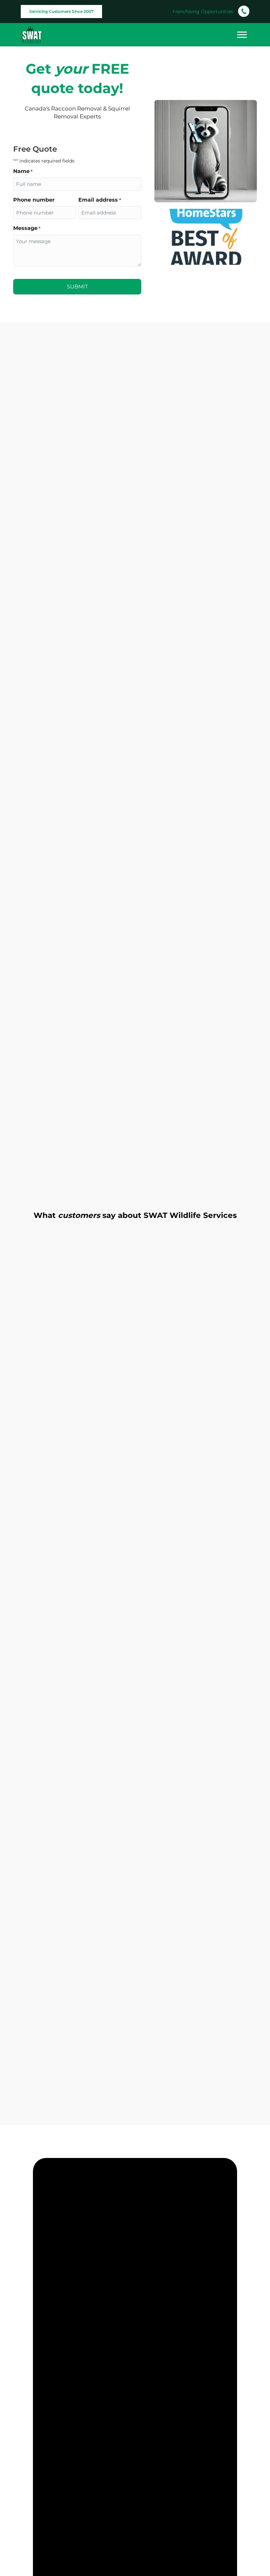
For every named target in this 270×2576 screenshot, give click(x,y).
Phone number (34, 200)
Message (27, 228)
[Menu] (242, 35)
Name (23, 171)
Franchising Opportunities (203, 12)
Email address (100, 200)
